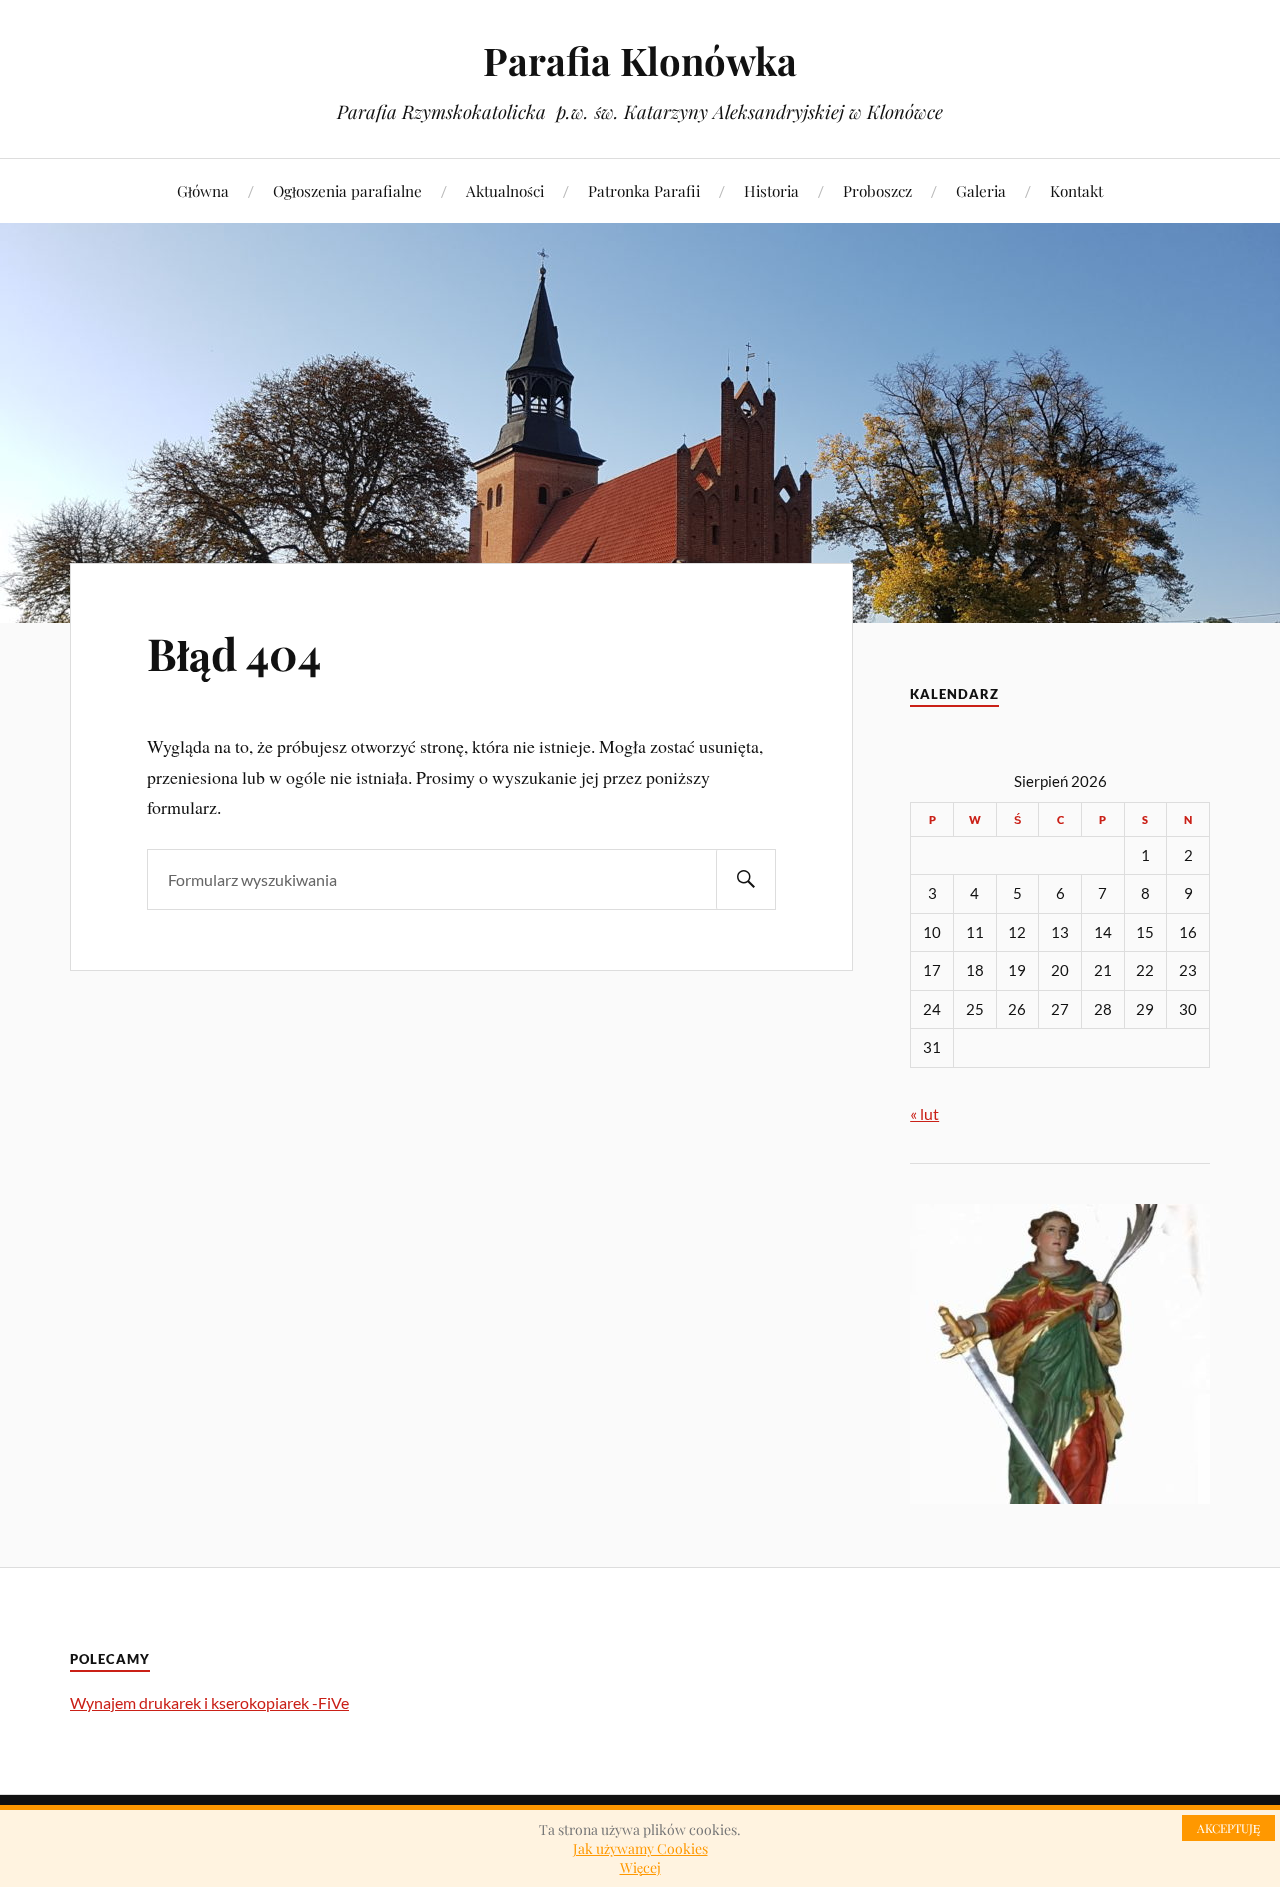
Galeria (981, 190)
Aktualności (505, 190)
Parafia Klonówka (640, 60)
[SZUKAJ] (746, 879)
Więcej (640, 1867)
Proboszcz (877, 190)
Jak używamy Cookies (640, 1848)
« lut (924, 1113)
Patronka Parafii (644, 190)
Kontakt (1076, 190)
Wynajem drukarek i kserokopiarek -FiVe (209, 1702)
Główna (203, 190)
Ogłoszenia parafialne (347, 190)
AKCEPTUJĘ (1228, 1828)
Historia (771, 190)
